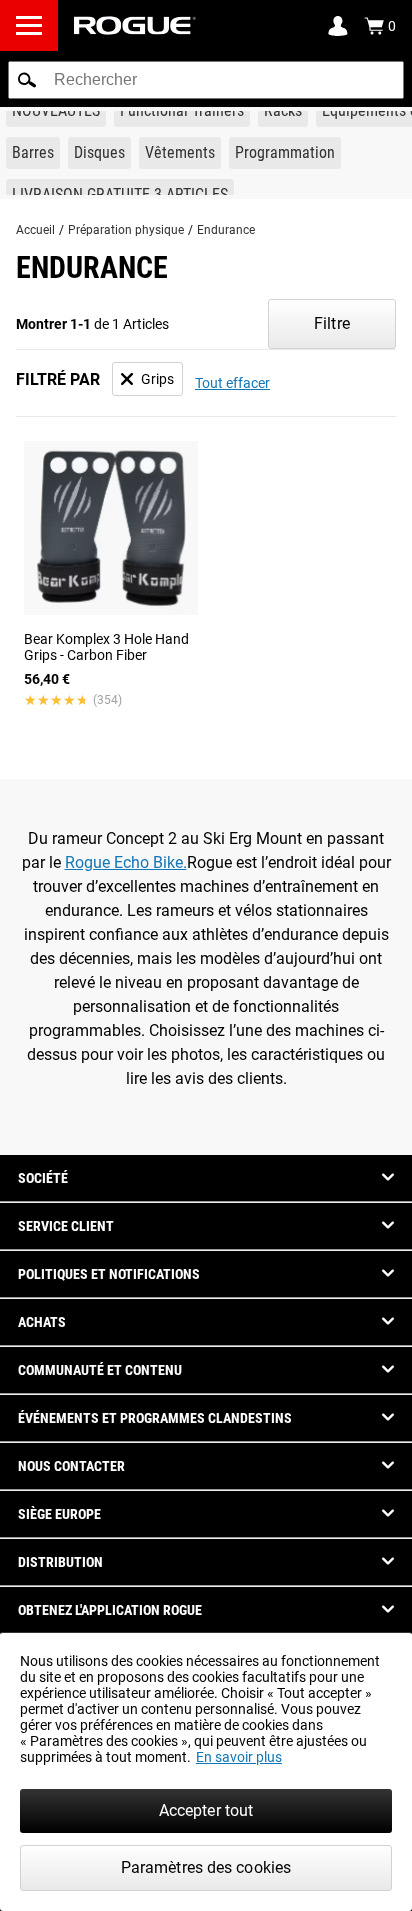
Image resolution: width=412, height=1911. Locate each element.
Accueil (35, 230)
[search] (206, 80)
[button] (27, 80)
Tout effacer (232, 383)
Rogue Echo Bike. (126, 862)
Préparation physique (126, 230)
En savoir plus (239, 1757)
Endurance (226, 230)
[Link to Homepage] (135, 25)
